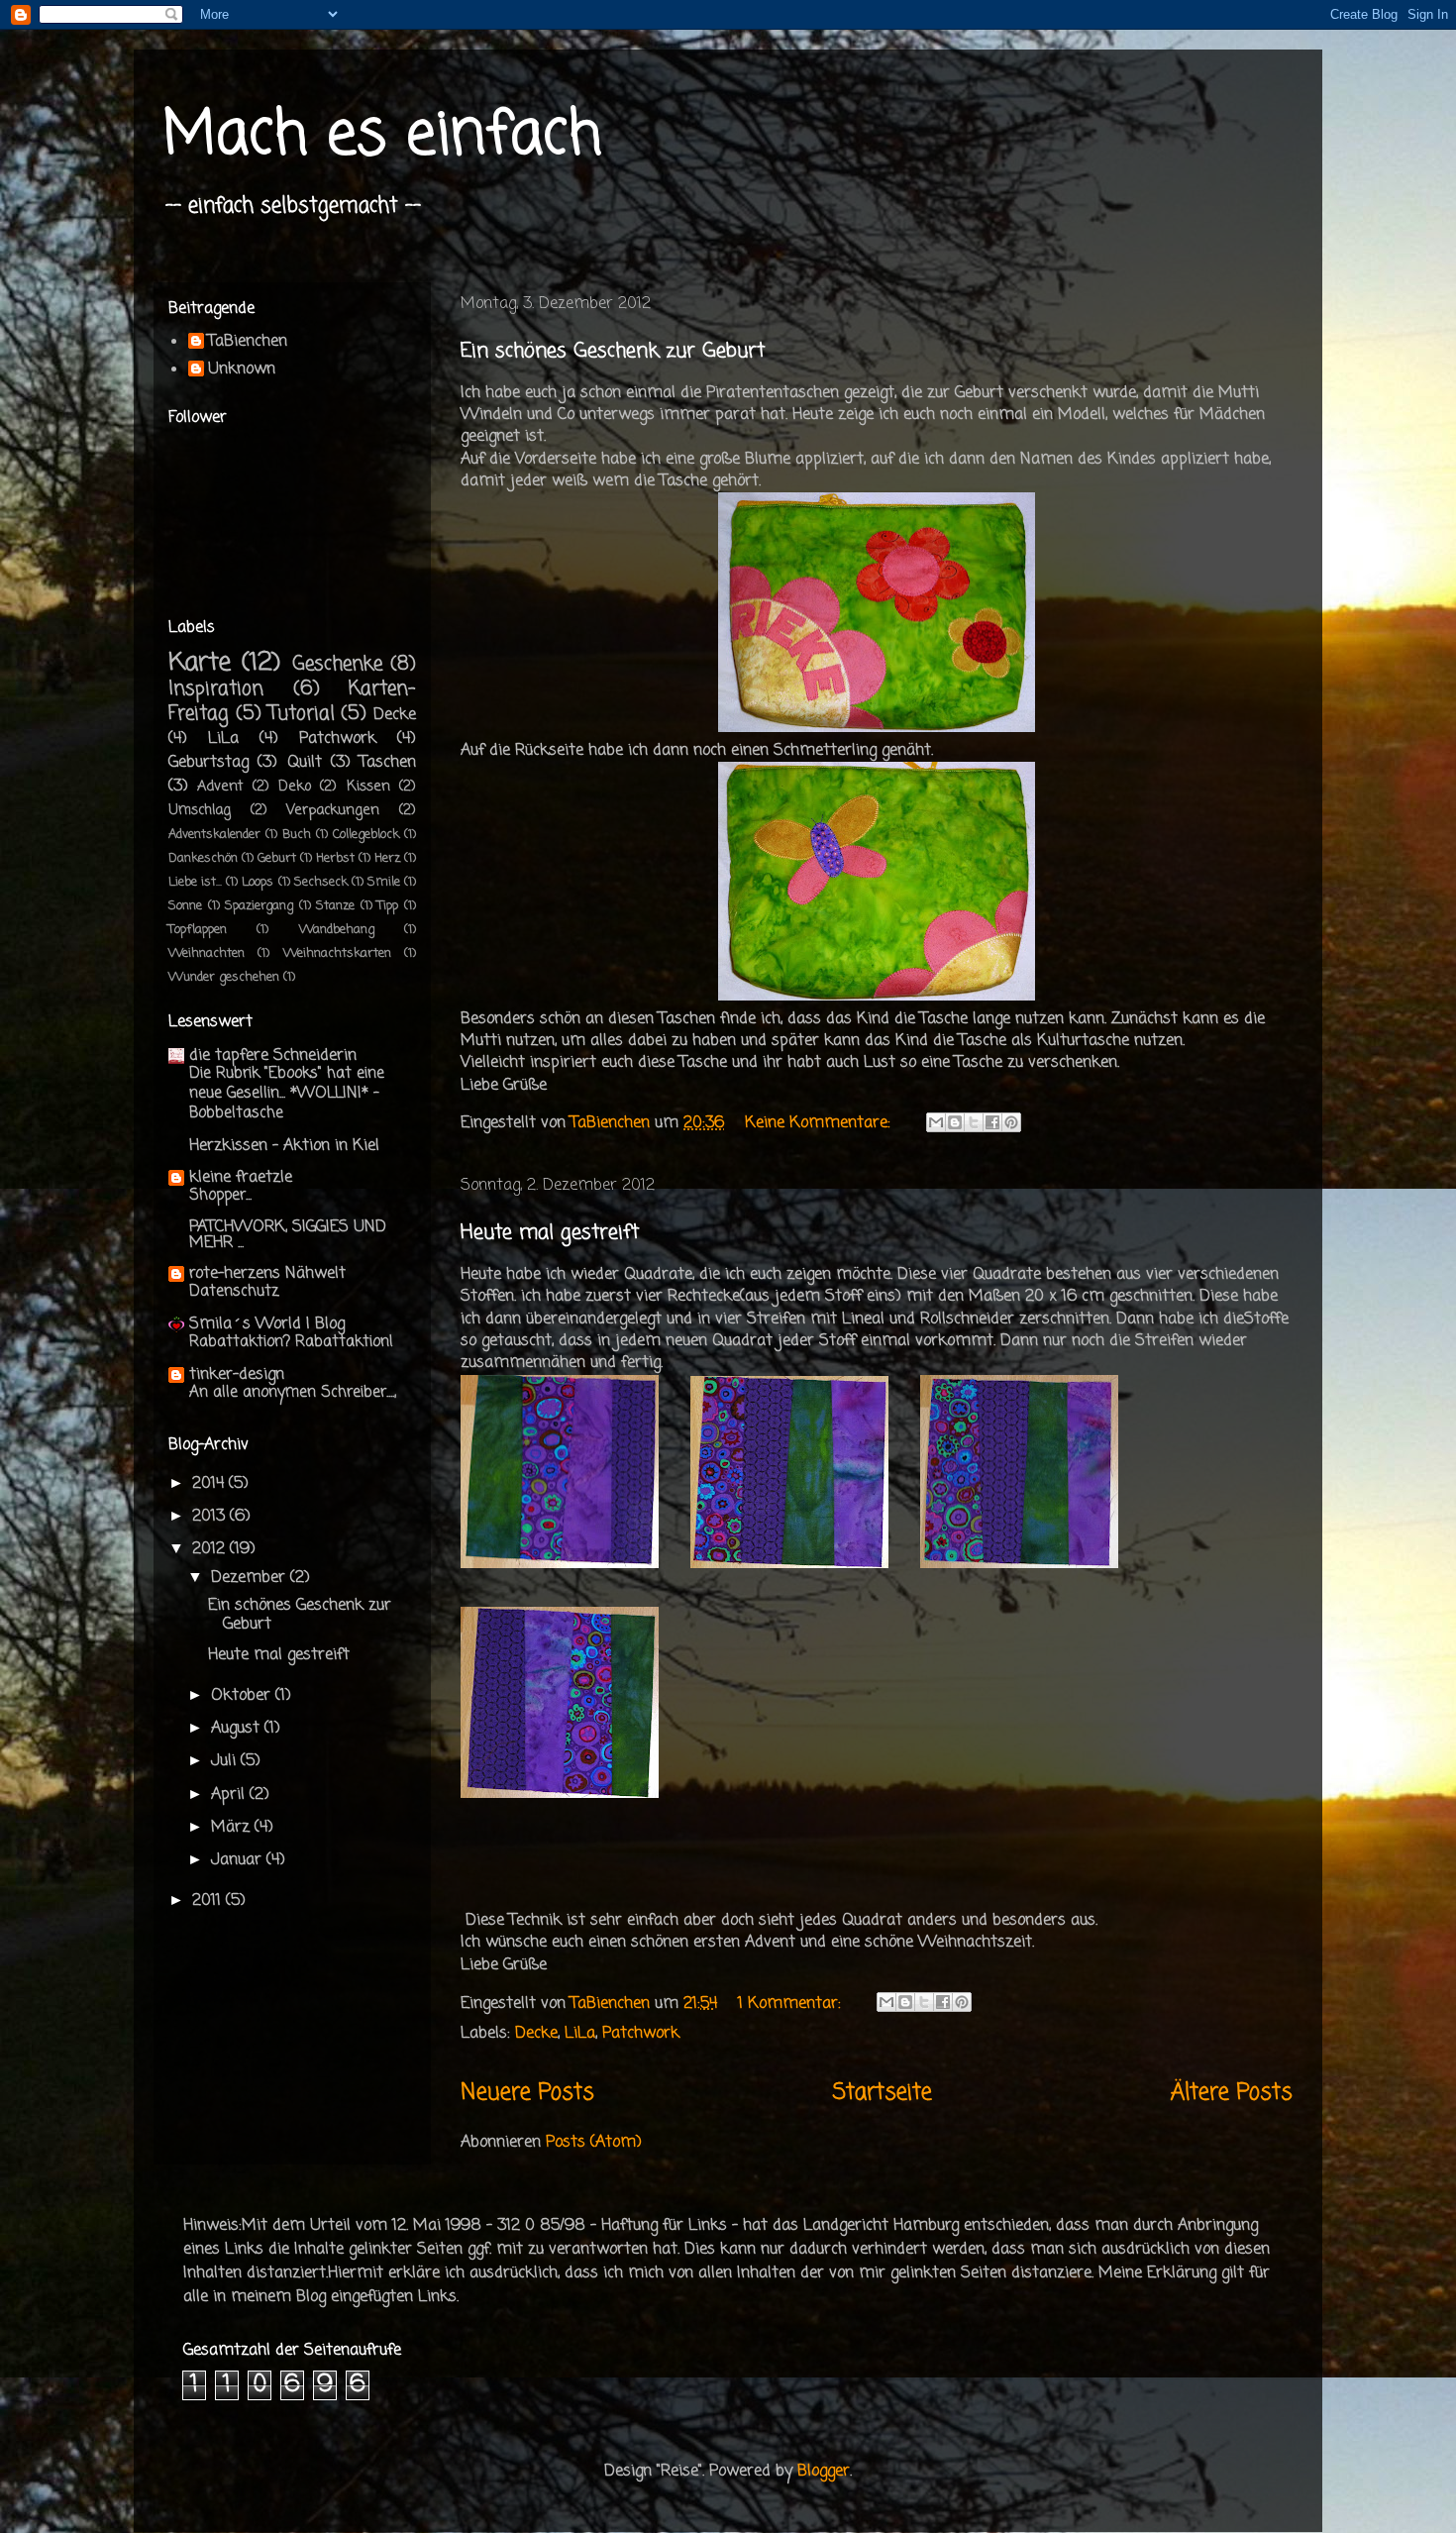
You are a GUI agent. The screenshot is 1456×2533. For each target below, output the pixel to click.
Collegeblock (366, 835)
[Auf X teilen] (974, 1122)
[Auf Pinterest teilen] (1011, 1122)
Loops (258, 882)
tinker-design (237, 1375)
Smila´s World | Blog (267, 1324)
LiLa (580, 2034)
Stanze (335, 906)
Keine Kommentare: (820, 1123)
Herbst (335, 858)
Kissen (368, 787)
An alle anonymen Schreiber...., (293, 1392)
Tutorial (302, 714)
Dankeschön (203, 858)
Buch (297, 835)
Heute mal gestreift (550, 1233)
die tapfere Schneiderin (273, 1056)
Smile (384, 882)
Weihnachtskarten (337, 953)
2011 (209, 1901)
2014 (210, 1484)
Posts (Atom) (594, 2143)
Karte (200, 663)
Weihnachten (207, 953)
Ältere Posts (1232, 2093)
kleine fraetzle (241, 1178)
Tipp (388, 906)
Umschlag (200, 810)
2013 (211, 1517)
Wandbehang (337, 930)
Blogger (824, 2472)
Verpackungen (333, 810)
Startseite (883, 2093)
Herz (387, 858)
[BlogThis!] (955, 1122)
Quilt (305, 763)
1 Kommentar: (792, 2004)
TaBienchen (248, 343)
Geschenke (337, 664)
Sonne (185, 906)
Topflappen (198, 930)
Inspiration (216, 689)
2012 (211, 1549)
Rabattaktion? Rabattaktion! (291, 1342)
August (238, 1729)
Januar (239, 1860)
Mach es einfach (382, 136)
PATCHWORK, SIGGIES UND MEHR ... (288, 1235)
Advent (220, 787)
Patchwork (641, 2034)
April (230, 1795)
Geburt (277, 858)
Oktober (243, 1696)
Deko (295, 787)
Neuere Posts (527, 2093)
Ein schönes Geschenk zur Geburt (613, 351)
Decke (536, 2034)
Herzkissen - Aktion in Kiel (284, 1146)
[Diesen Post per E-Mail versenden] (936, 1122)
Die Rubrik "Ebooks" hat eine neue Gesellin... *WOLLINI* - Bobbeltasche (287, 1093)
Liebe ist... (195, 882)
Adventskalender (214, 835)
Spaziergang (259, 906)
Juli (226, 1761)
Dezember (251, 1578)
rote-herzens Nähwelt (267, 1274)
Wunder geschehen (224, 977)
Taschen (388, 763)
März (233, 1828)
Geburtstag (208, 763)
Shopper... (220, 1195)
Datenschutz (234, 1291)
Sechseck (321, 882)
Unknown (242, 370)
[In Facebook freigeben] (992, 1122)
